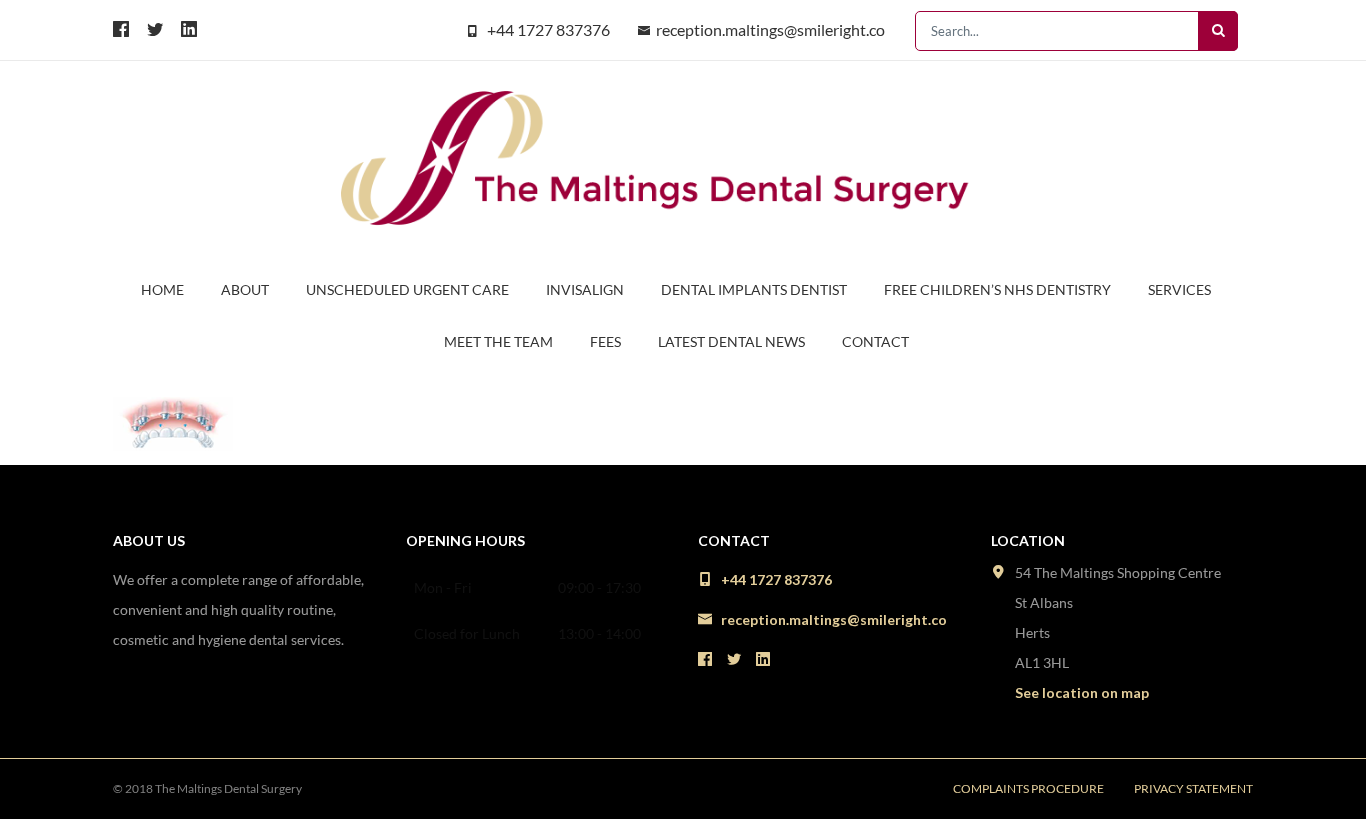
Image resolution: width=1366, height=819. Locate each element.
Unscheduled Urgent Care (407, 289)
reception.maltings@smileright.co (770, 29)
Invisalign (585, 289)
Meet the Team (498, 341)
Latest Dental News (731, 341)
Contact (875, 341)
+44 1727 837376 (548, 29)
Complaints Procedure (1028, 788)
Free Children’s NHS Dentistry (997, 289)
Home (162, 289)
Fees (605, 341)
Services (1179, 289)
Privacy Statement (1193, 788)
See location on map (1082, 692)
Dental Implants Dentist (754, 289)
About (245, 289)
